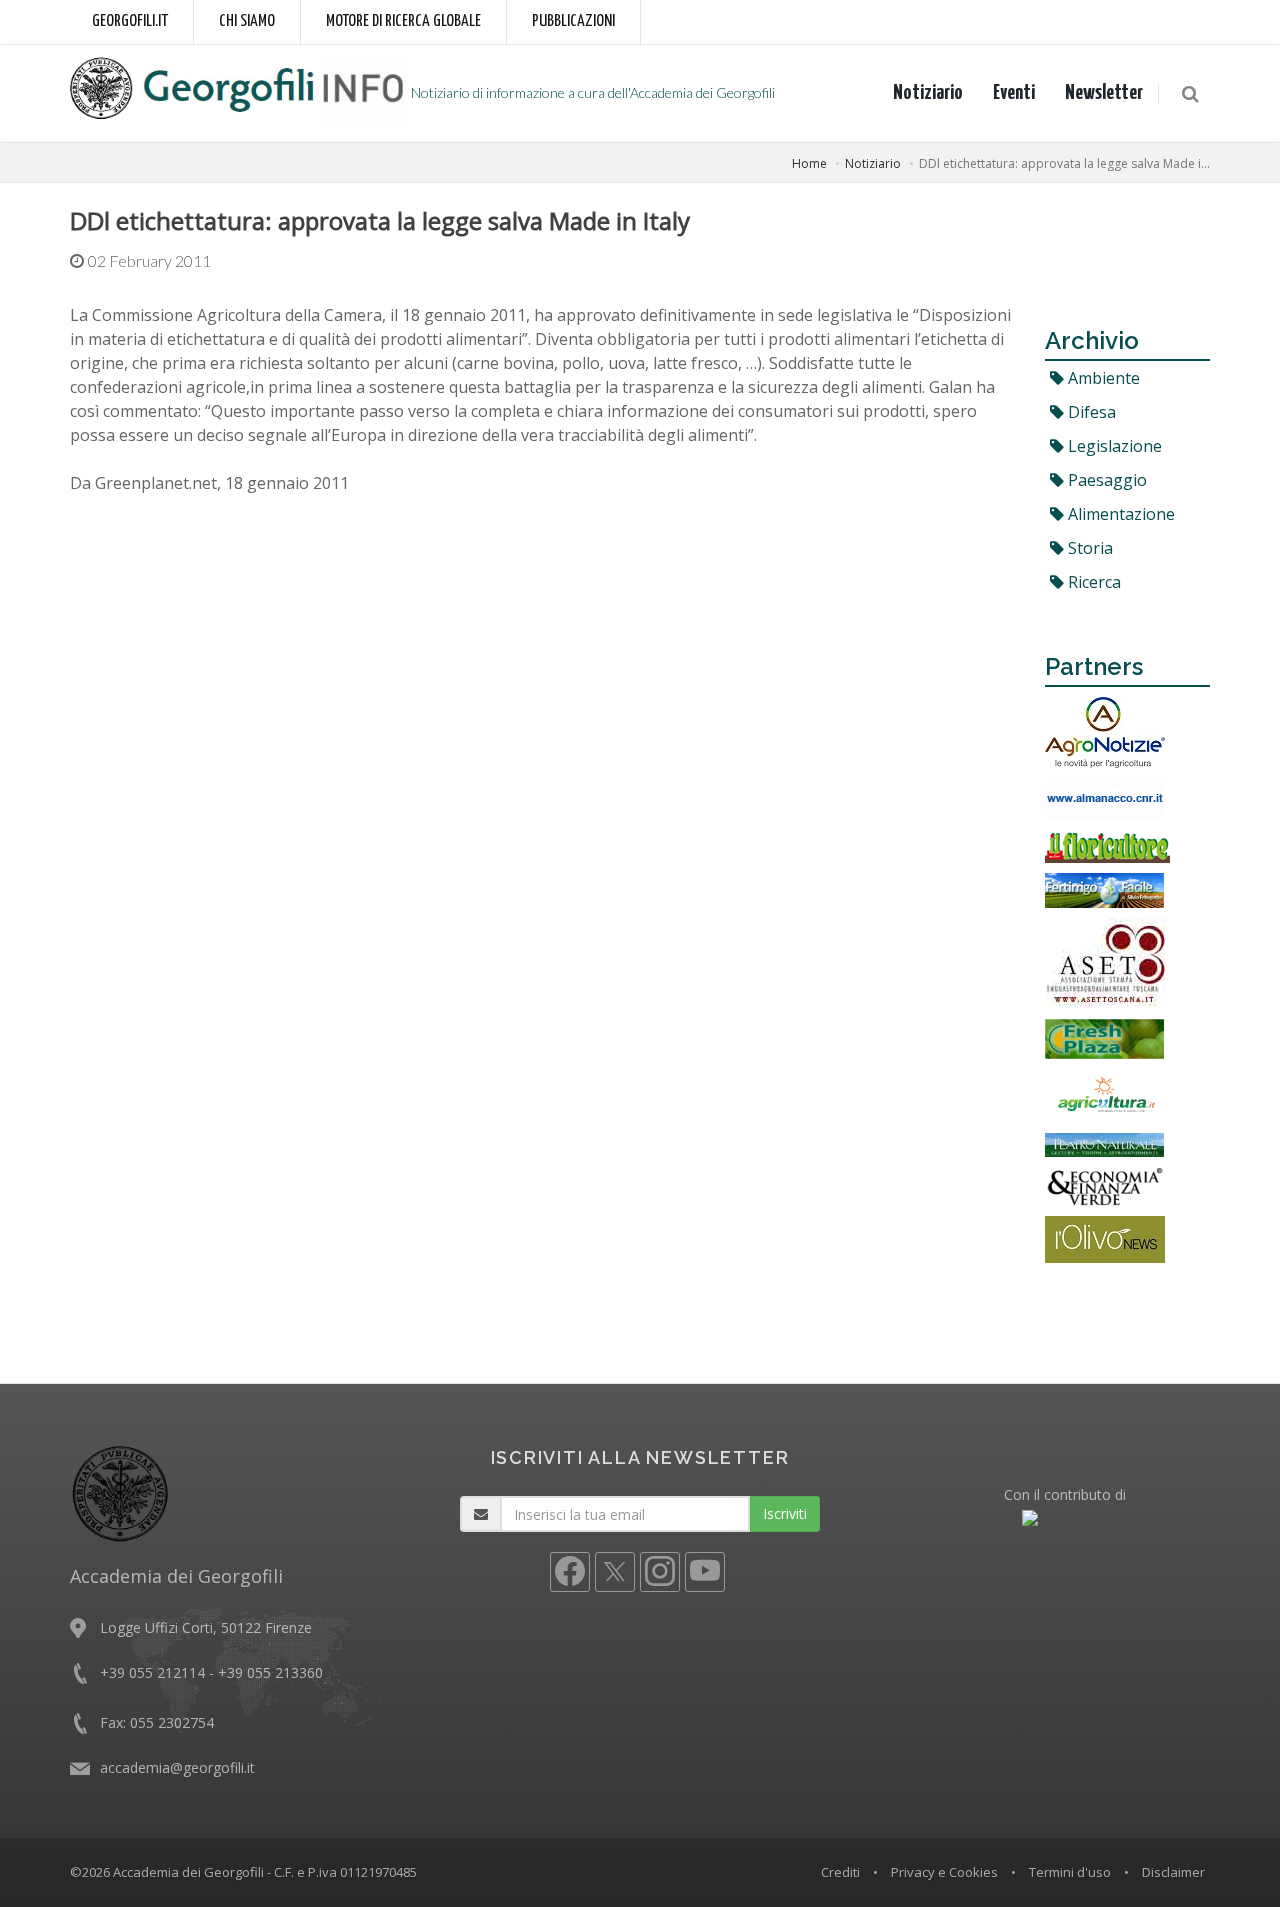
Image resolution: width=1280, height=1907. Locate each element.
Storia (1088, 548)
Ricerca (1092, 582)
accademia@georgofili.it (177, 1767)
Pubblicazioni (573, 21)
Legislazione (1113, 446)
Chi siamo (247, 21)
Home (809, 163)
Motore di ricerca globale (403, 21)
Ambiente (1102, 378)
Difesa (1090, 412)
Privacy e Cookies (944, 1872)
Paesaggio (1105, 480)
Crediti (840, 1872)
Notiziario (928, 93)
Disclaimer (1173, 1872)
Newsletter (1104, 93)
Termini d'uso (1070, 1872)
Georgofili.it (130, 21)
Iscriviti (785, 1513)
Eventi (1014, 93)
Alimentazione (1119, 514)
